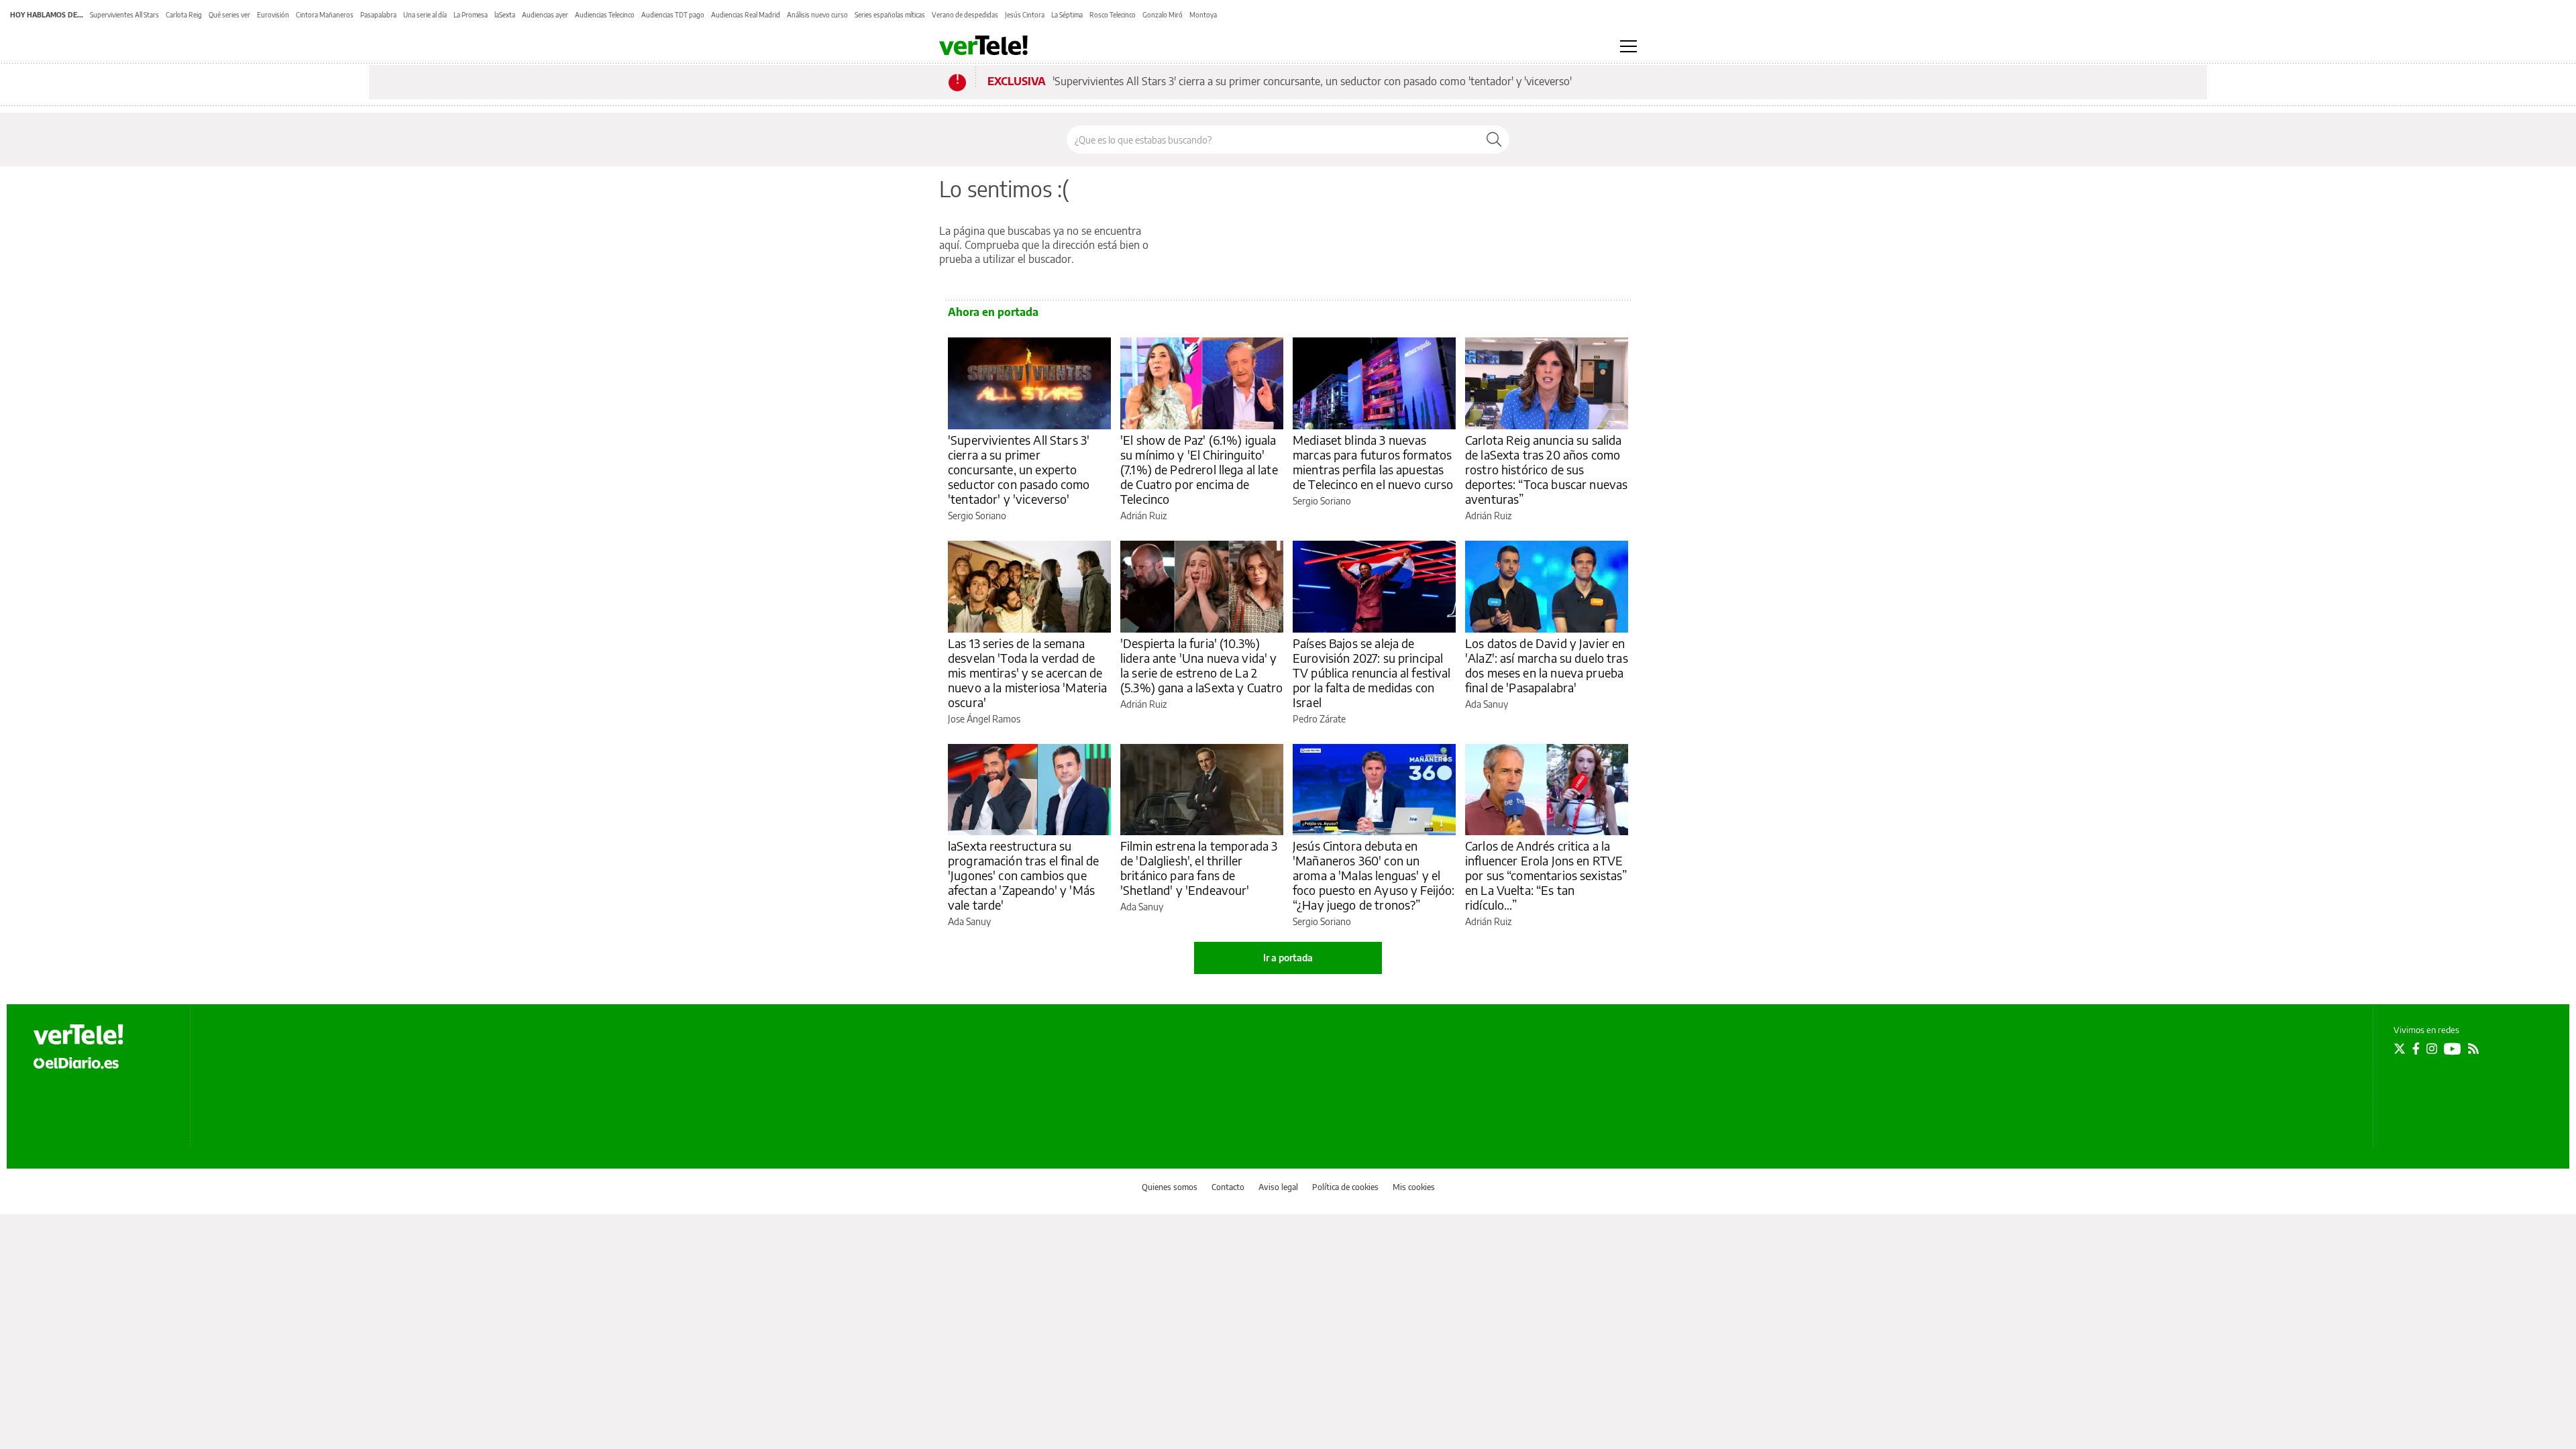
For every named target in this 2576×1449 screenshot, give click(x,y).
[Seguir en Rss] (2473, 1049)
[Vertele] (78, 1034)
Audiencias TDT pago (673, 15)
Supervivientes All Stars (124, 15)
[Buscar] (1494, 140)
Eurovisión (273, 15)
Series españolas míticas (890, 15)
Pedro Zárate (1319, 719)
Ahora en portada (993, 312)
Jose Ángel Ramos (984, 719)
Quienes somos (1170, 1187)
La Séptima (1067, 15)
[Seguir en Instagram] (2432, 1049)
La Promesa (471, 15)
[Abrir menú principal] (1628, 46)
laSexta (505, 15)
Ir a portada (1288, 958)
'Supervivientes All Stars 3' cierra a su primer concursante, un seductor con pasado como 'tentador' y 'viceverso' (1312, 81)
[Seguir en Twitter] (2400, 1049)
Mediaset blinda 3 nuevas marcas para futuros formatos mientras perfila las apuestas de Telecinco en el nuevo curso (1373, 462)
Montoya (1203, 15)
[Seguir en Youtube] (2453, 1049)
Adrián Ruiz (1143, 516)
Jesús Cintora (1025, 15)
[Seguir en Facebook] (2416, 1049)
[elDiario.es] (76, 1063)
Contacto (1228, 1187)
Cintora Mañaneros (325, 15)
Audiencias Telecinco (605, 15)
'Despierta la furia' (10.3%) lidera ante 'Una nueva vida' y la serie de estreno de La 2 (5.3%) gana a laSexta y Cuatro (1202, 665)
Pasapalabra (378, 15)
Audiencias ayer (545, 15)
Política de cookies (1345, 1187)
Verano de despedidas (965, 15)
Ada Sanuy (1487, 704)
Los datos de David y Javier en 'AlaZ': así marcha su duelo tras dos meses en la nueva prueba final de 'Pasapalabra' (1547, 665)
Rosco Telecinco (1113, 15)
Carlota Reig (184, 15)
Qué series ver (229, 15)
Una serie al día (425, 15)
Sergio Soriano (977, 516)
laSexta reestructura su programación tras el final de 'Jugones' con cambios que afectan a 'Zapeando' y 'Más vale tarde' (1023, 875)
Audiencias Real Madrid (746, 15)
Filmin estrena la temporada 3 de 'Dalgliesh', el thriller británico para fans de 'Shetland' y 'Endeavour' (1199, 868)
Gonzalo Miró (1163, 15)
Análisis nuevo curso (817, 15)
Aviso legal (1278, 1187)
